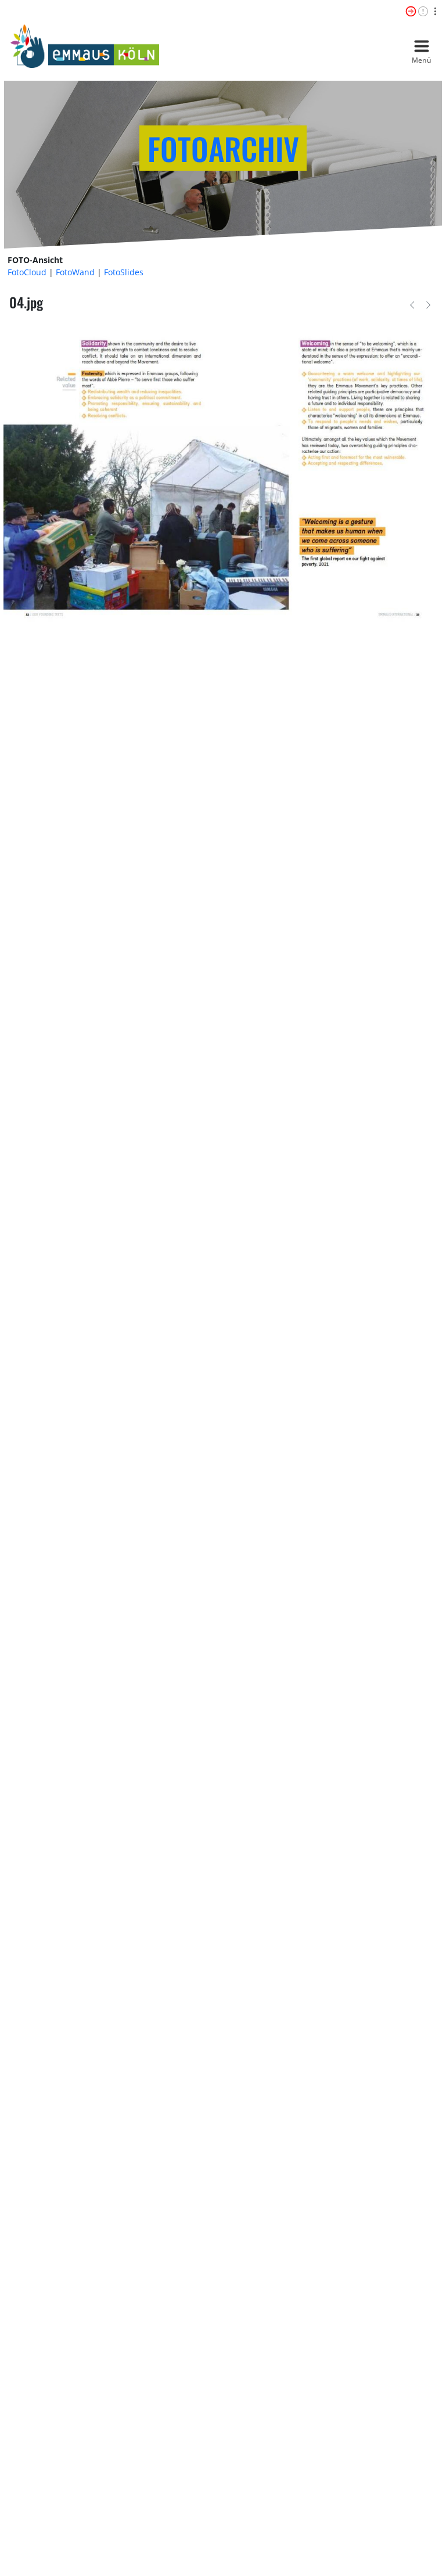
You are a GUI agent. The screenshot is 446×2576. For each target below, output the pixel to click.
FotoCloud (27, 272)
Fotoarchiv (223, 148)
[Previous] (412, 304)
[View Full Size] (223, 474)
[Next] (428, 304)
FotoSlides (124, 272)
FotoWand (75, 272)
